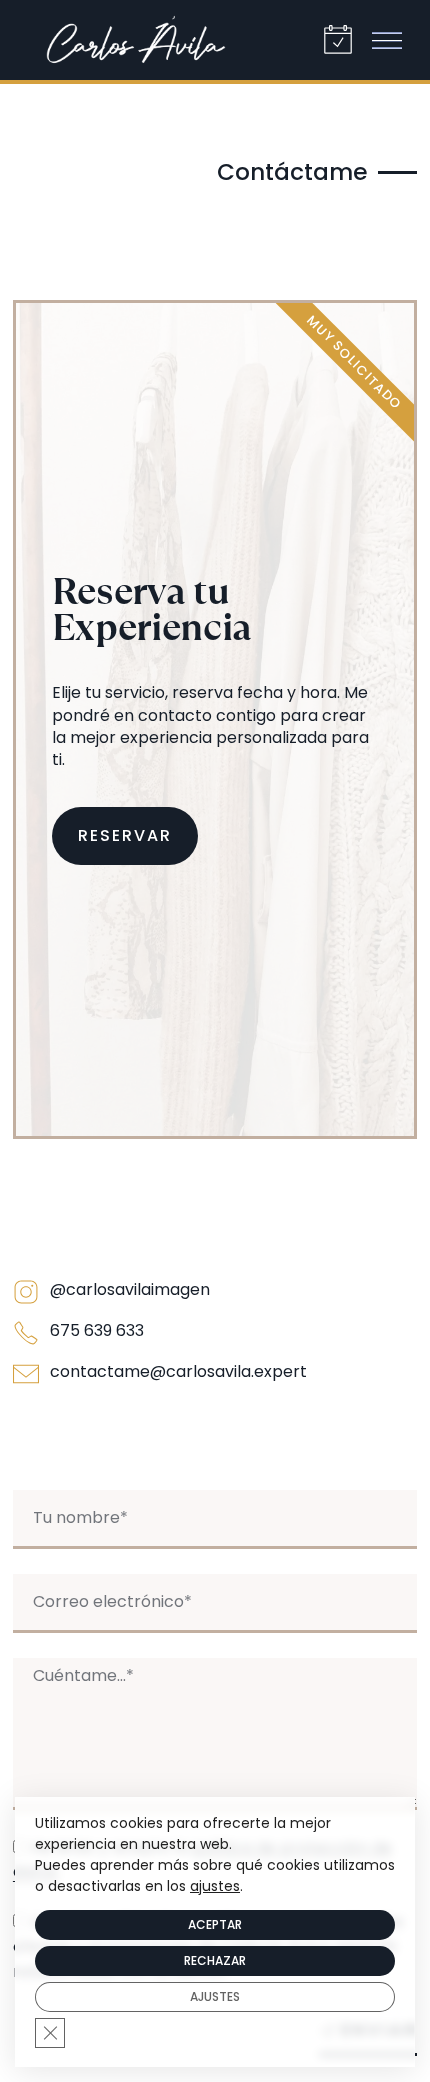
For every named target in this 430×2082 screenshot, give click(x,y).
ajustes (215, 1886)
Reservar (125, 835)
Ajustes (215, 1996)
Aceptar (215, 1924)
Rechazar (215, 1960)
